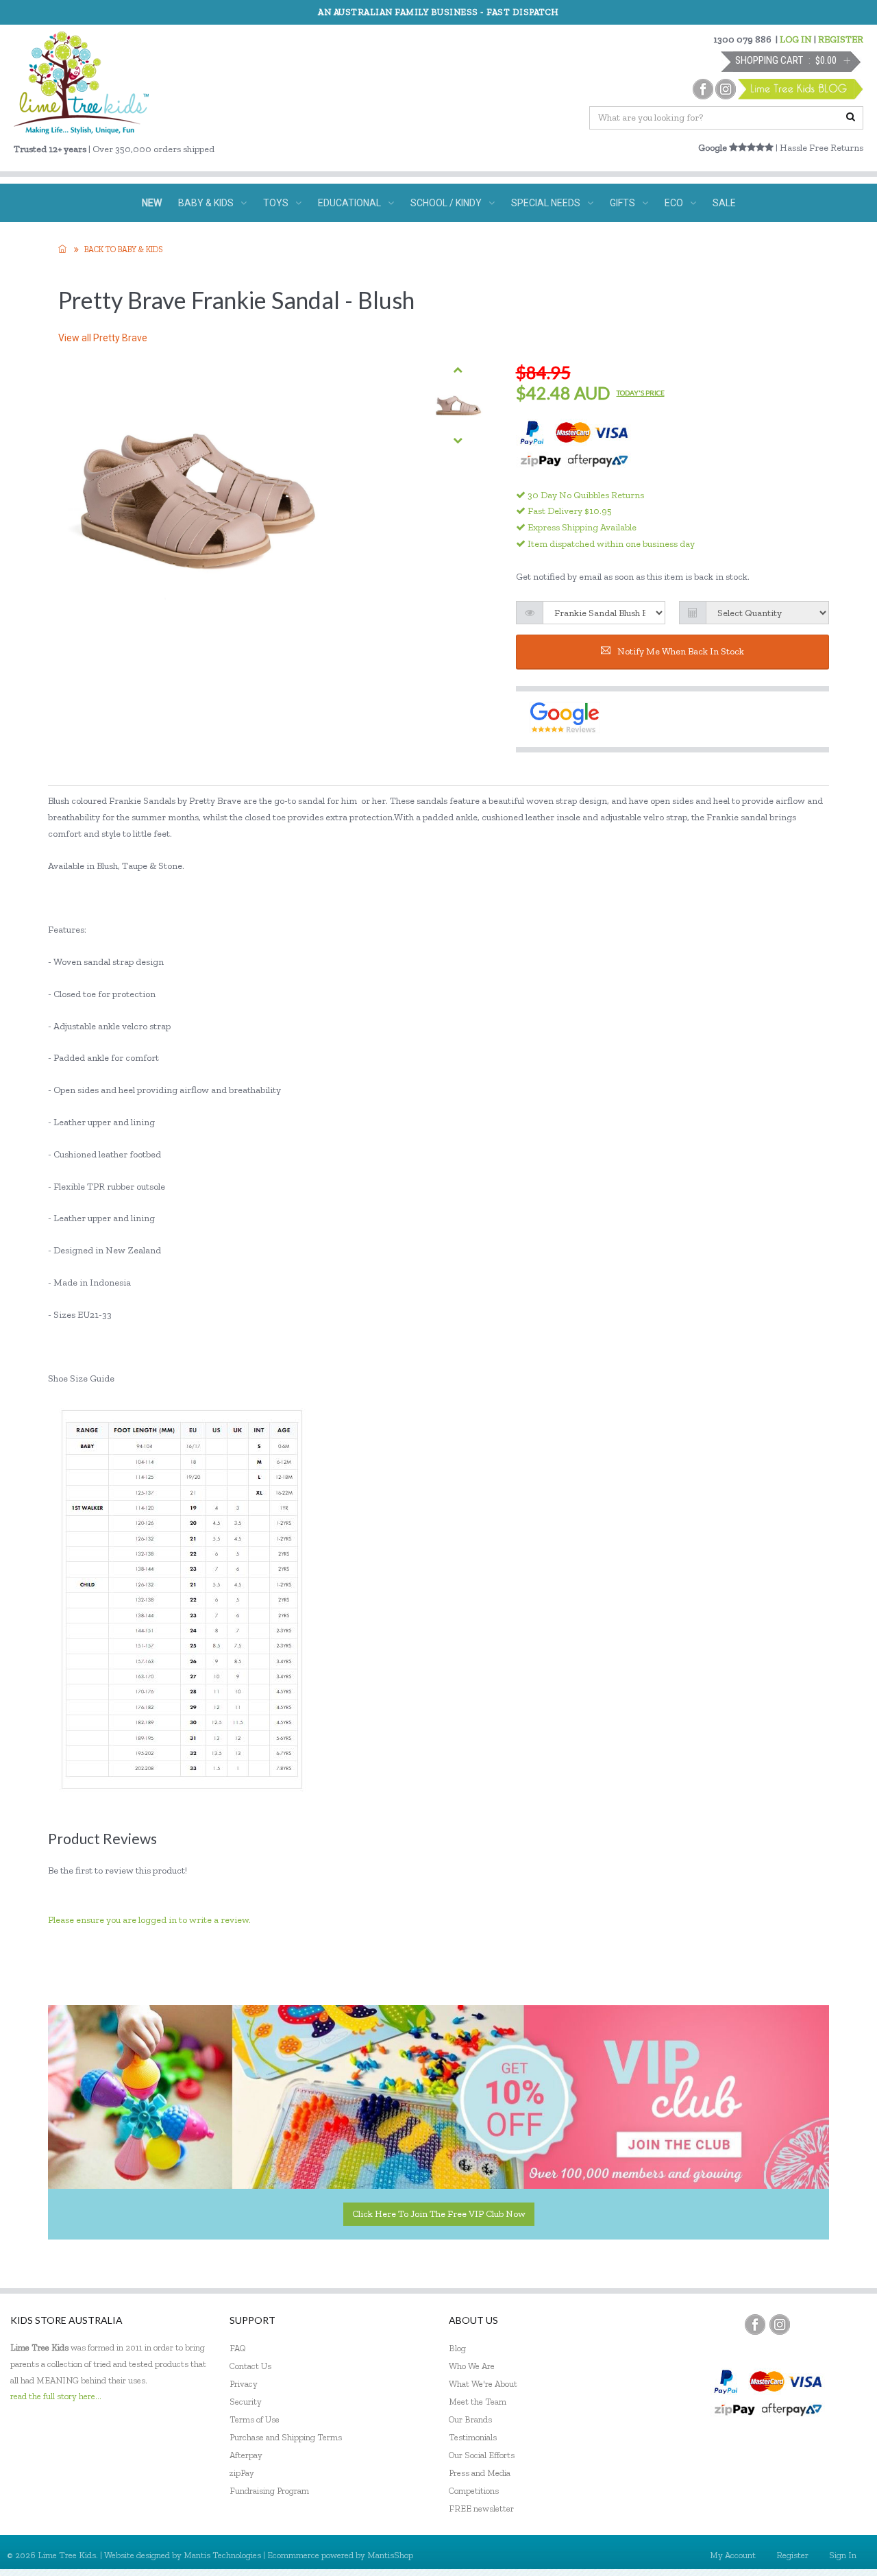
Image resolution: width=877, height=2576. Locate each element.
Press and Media (480, 2473)
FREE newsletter (481, 2508)
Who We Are (472, 2366)
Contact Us (250, 2366)
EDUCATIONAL (349, 203)
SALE (724, 203)
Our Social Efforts (482, 2455)
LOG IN (796, 39)
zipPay (242, 2473)
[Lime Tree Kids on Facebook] (755, 2324)
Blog (457, 2348)
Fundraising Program (269, 2491)
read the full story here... (56, 2396)
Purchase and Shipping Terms (286, 2437)
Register (792, 2555)
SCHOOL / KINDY (446, 203)
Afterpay (246, 2455)
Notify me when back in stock (681, 651)
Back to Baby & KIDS (123, 249)
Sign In (843, 2555)
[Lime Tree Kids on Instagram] (780, 2324)
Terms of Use (255, 2419)
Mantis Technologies (222, 2555)
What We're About (483, 2384)
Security (246, 2402)
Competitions (474, 2491)
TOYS (276, 203)
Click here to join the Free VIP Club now (439, 2214)
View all (103, 338)
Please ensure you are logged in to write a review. (149, 1920)
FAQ (238, 2348)
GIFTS (622, 203)
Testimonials (473, 2437)
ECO (674, 203)
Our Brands (470, 2419)
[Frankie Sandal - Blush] (458, 405)
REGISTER (841, 39)
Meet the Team (478, 2402)
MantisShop (390, 2555)
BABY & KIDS (206, 203)
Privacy (244, 2384)
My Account (733, 2555)
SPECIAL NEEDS (546, 203)
